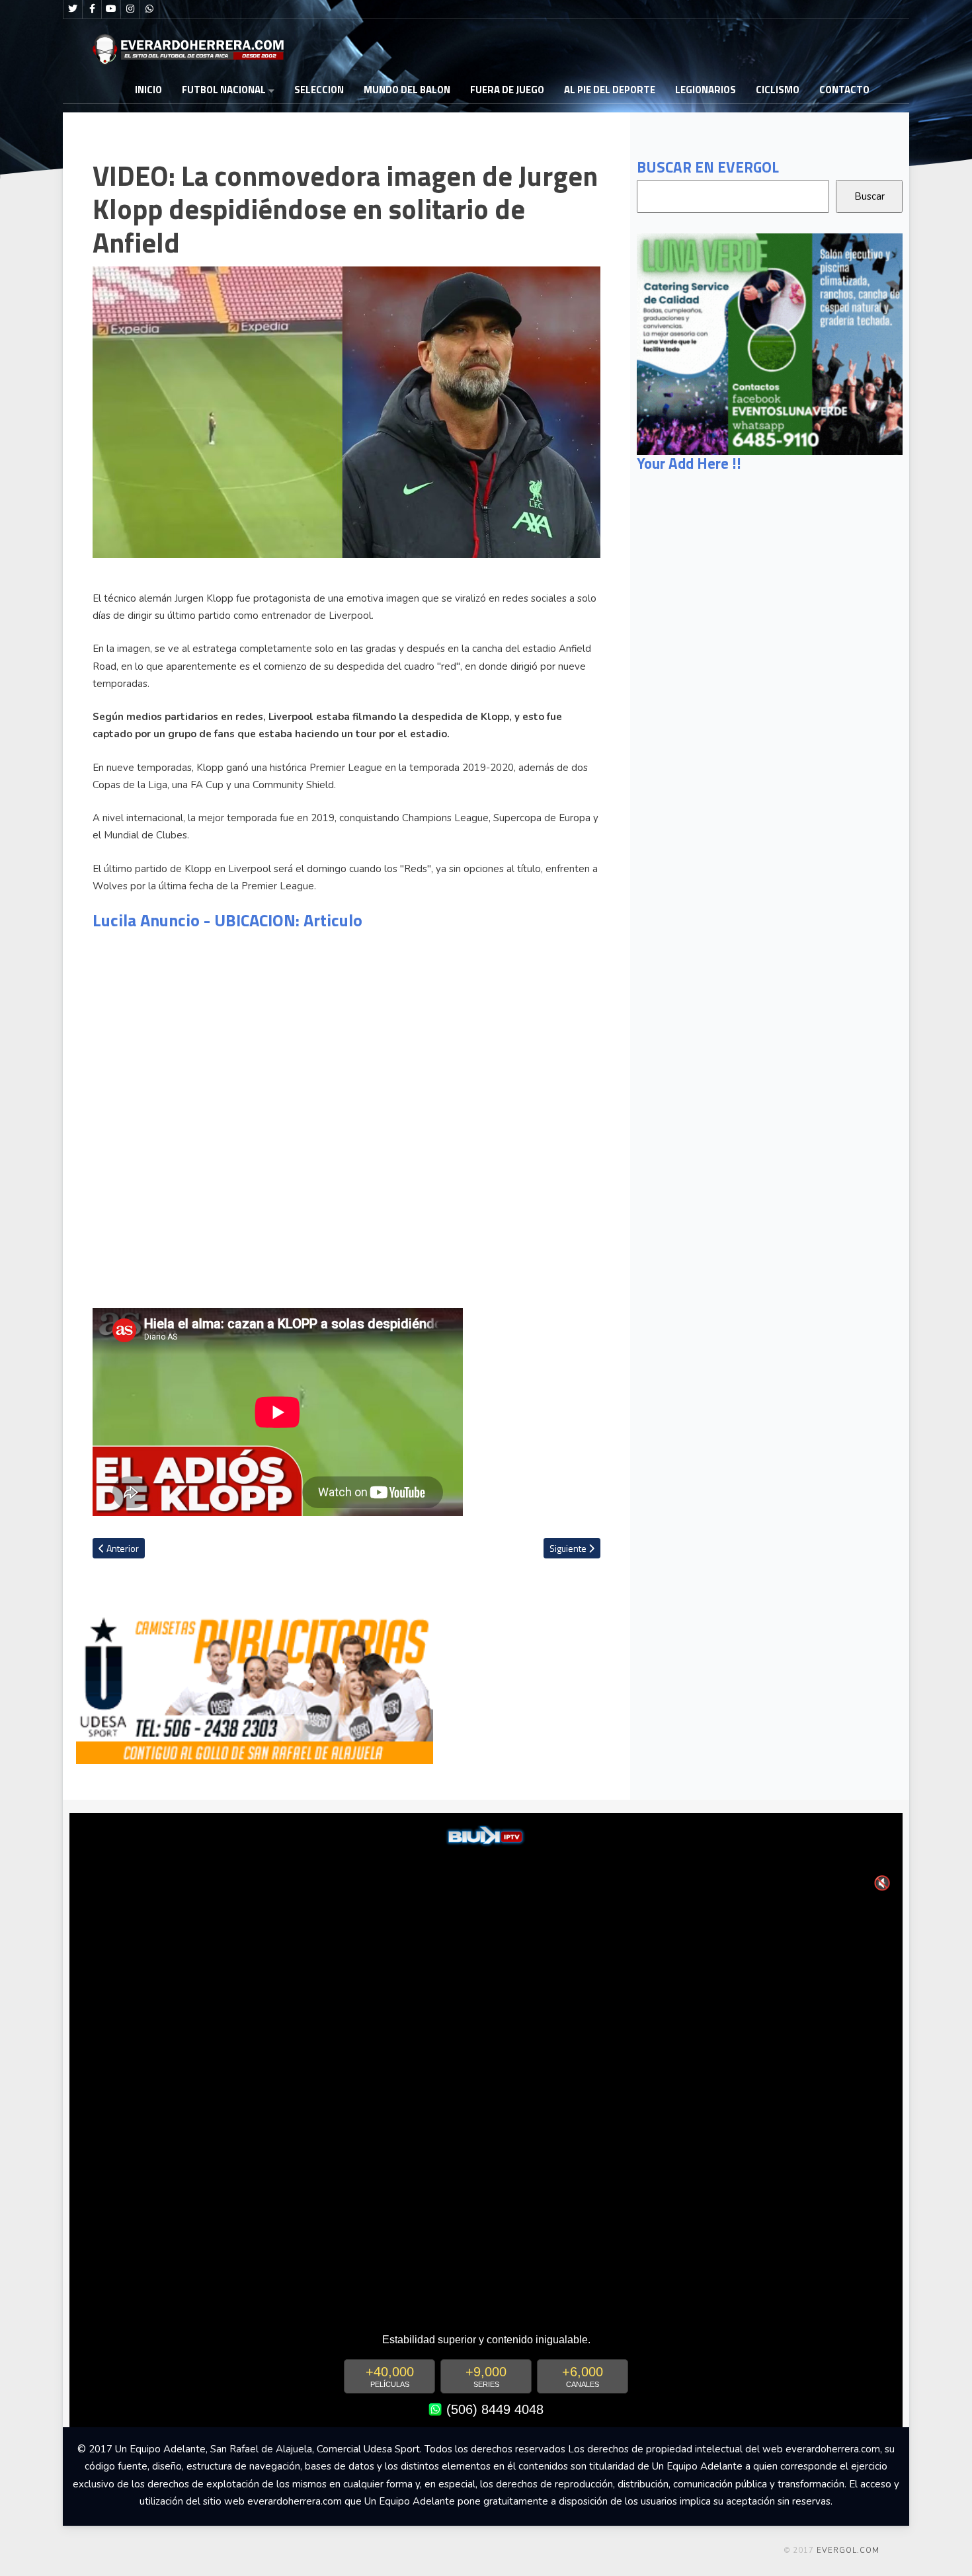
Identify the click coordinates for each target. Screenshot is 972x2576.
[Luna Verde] (770, 343)
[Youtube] (111, 9)
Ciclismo (778, 90)
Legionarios (706, 90)
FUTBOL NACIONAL (224, 90)
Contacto (844, 90)
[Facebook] (92, 9)
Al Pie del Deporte (610, 90)
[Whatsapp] (149, 9)
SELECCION (319, 90)
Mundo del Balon (407, 90)
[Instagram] (130, 9)
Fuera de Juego (507, 90)
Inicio (148, 90)
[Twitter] (73, 9)
